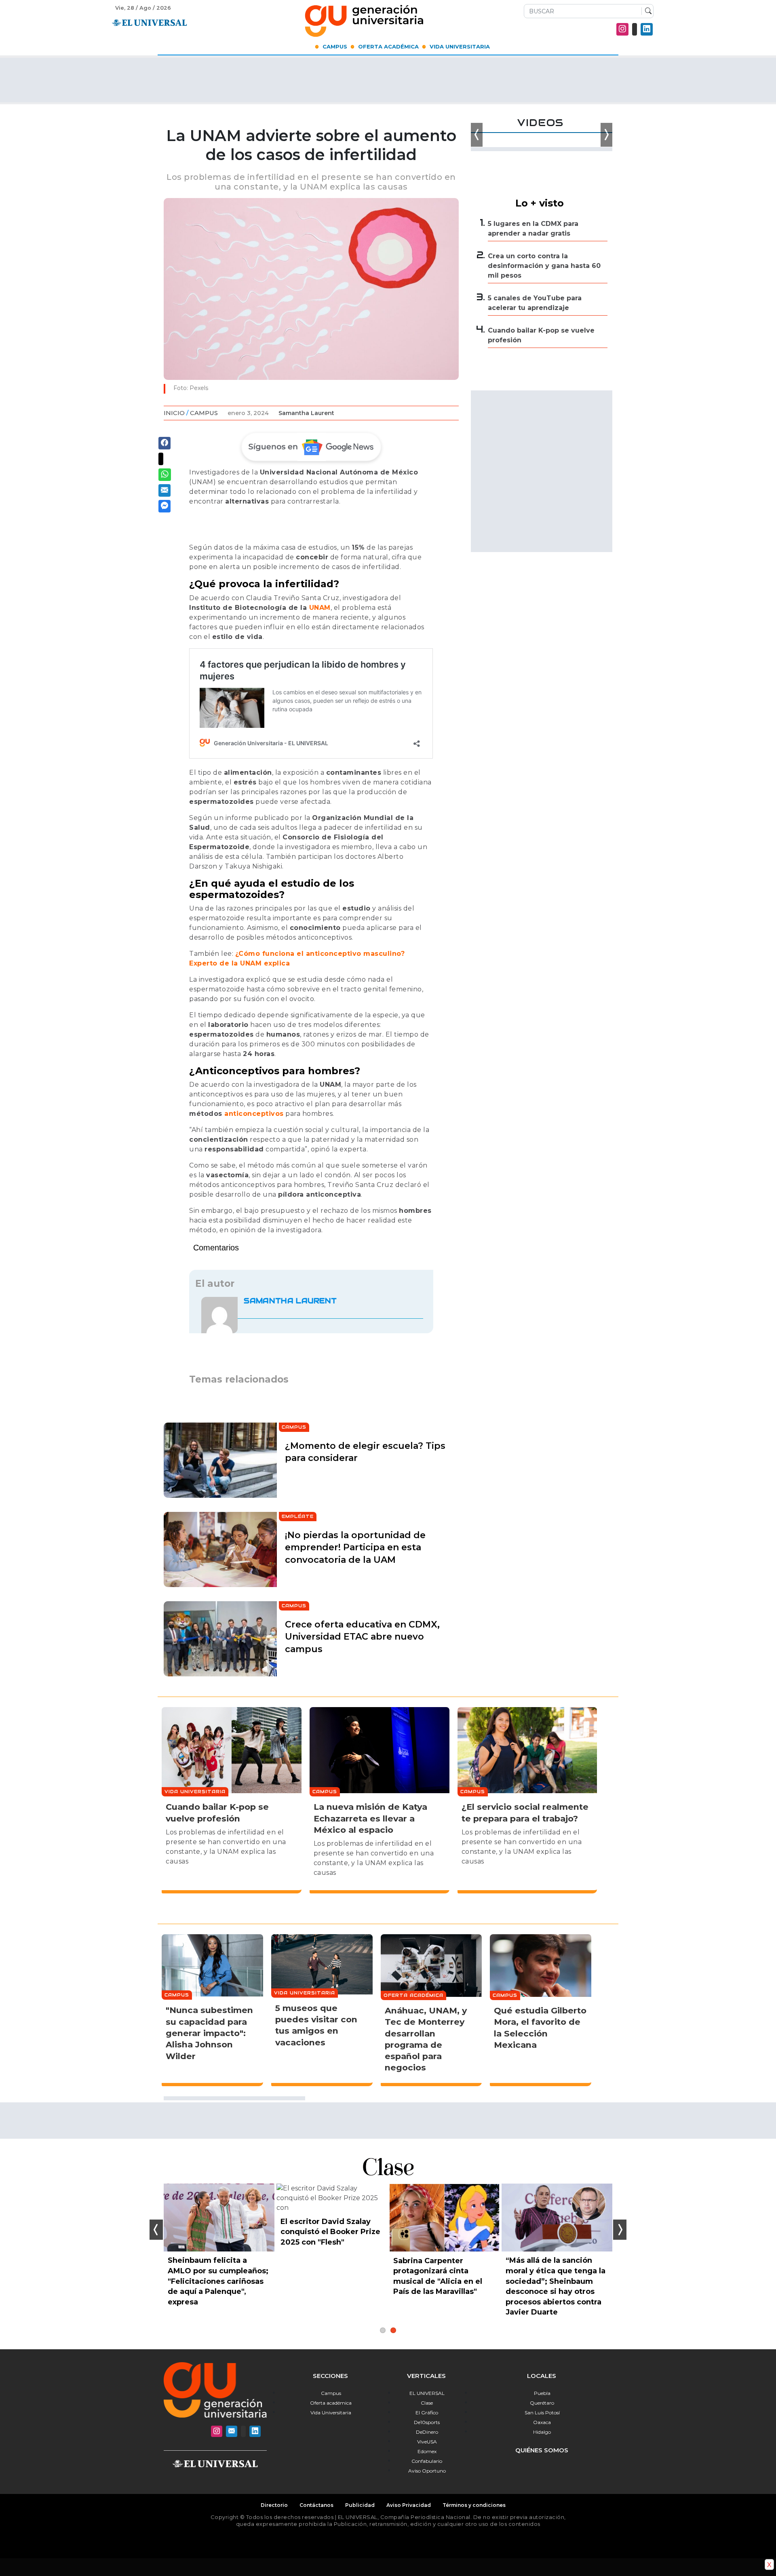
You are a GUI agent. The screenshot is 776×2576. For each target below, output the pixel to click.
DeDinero (427, 2432)
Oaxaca (542, 2422)
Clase (427, 2403)
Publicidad (360, 2505)
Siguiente (620, 2230)
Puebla (542, 2393)
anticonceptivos (254, 1114)
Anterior (156, 2230)
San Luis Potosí (542, 2413)
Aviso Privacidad (409, 2505)
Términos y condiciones (474, 2505)
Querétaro (542, 2403)
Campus (335, 46)
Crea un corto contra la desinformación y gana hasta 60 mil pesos (544, 266)
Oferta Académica (388, 46)
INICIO (174, 413)
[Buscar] (646, 11)
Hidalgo (542, 2432)
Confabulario (427, 2461)
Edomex (427, 2451)
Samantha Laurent (306, 413)
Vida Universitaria (460, 46)
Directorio (274, 2505)
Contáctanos (316, 2505)
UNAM (320, 608)
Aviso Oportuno (427, 2471)
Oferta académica (331, 2403)
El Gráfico (427, 2413)
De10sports (427, 2422)
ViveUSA (427, 2442)
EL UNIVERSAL (427, 2393)
